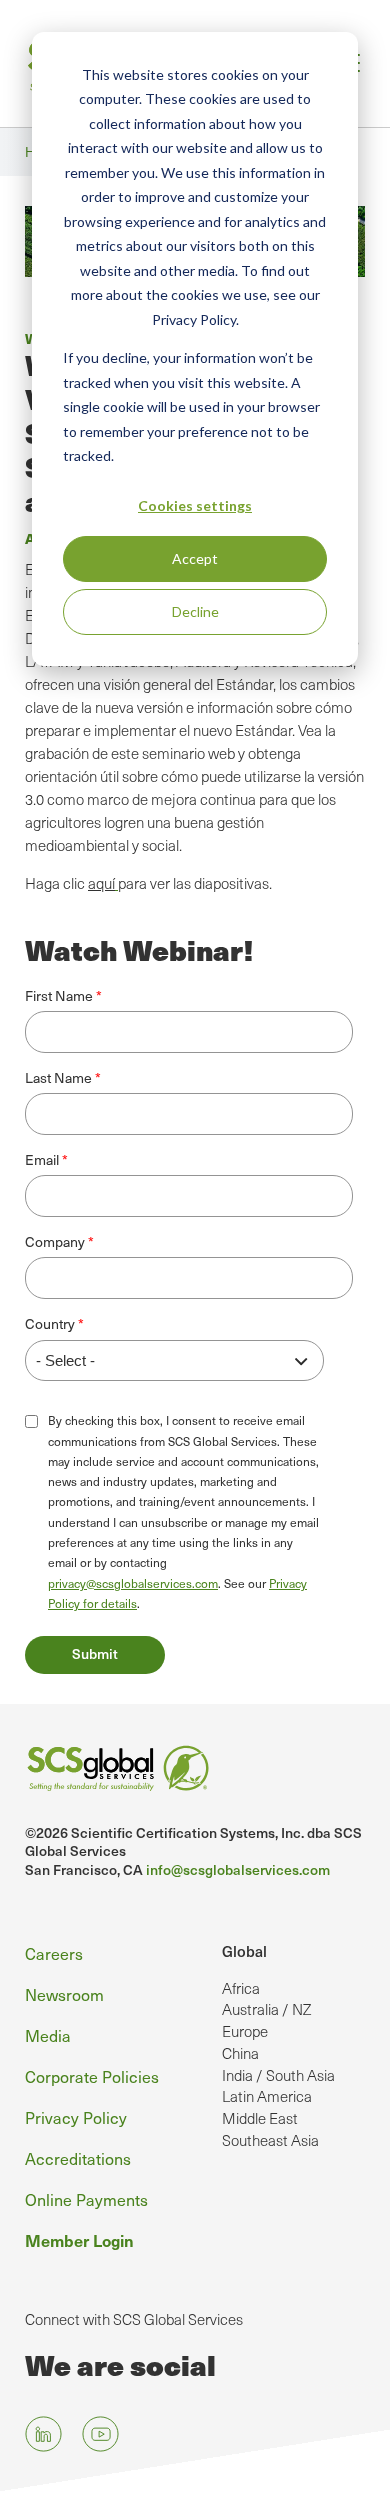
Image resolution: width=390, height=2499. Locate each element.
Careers (54, 1953)
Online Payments (86, 2199)
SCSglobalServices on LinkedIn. (43, 2434)
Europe (245, 2031)
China (240, 2053)
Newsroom (64, 1994)
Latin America (267, 2096)
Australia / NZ (266, 2009)
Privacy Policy (76, 2117)
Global (244, 1950)
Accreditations (78, 2158)
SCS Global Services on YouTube (100, 2434)
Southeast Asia (270, 2140)
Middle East (260, 2118)
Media (48, 2035)
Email (42, 1159)
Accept (195, 558)
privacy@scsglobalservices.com (133, 1583)
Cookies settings (195, 505)
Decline (195, 611)
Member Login (79, 2240)
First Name (59, 995)
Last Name (58, 1077)
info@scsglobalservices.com (238, 1869)
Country (50, 1323)
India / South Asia (278, 2075)
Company (55, 1241)
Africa (241, 1988)
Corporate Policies (92, 2076)
